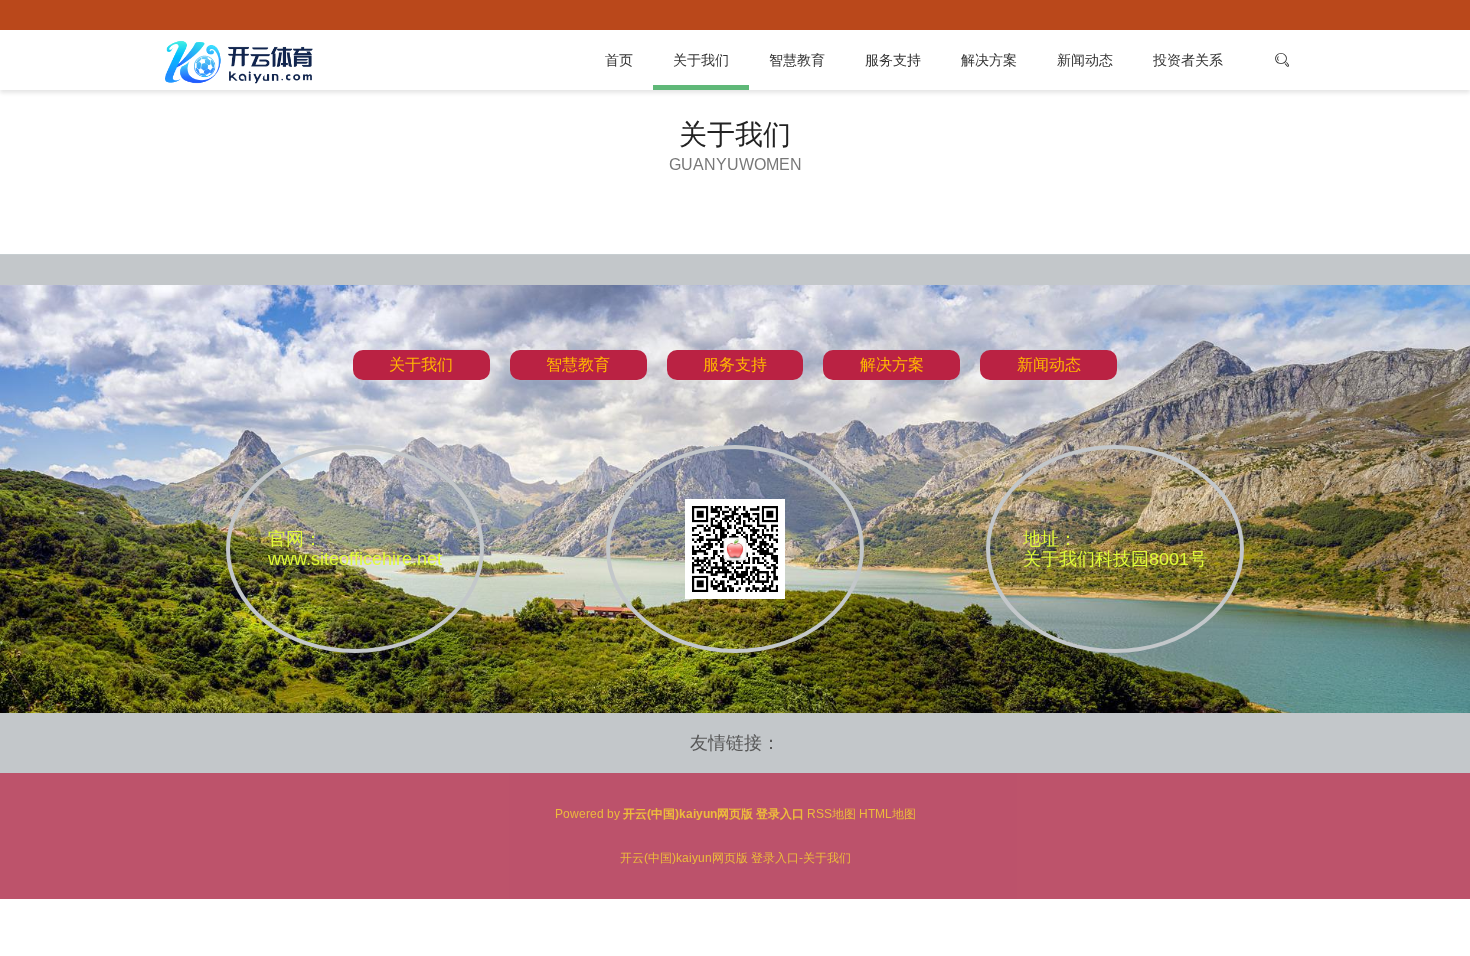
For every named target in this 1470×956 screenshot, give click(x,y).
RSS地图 (831, 814)
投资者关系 (1188, 60)
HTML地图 (887, 814)
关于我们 (701, 60)
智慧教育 (797, 60)
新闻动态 (1085, 60)
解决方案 (989, 60)
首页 (619, 60)
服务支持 (893, 60)
